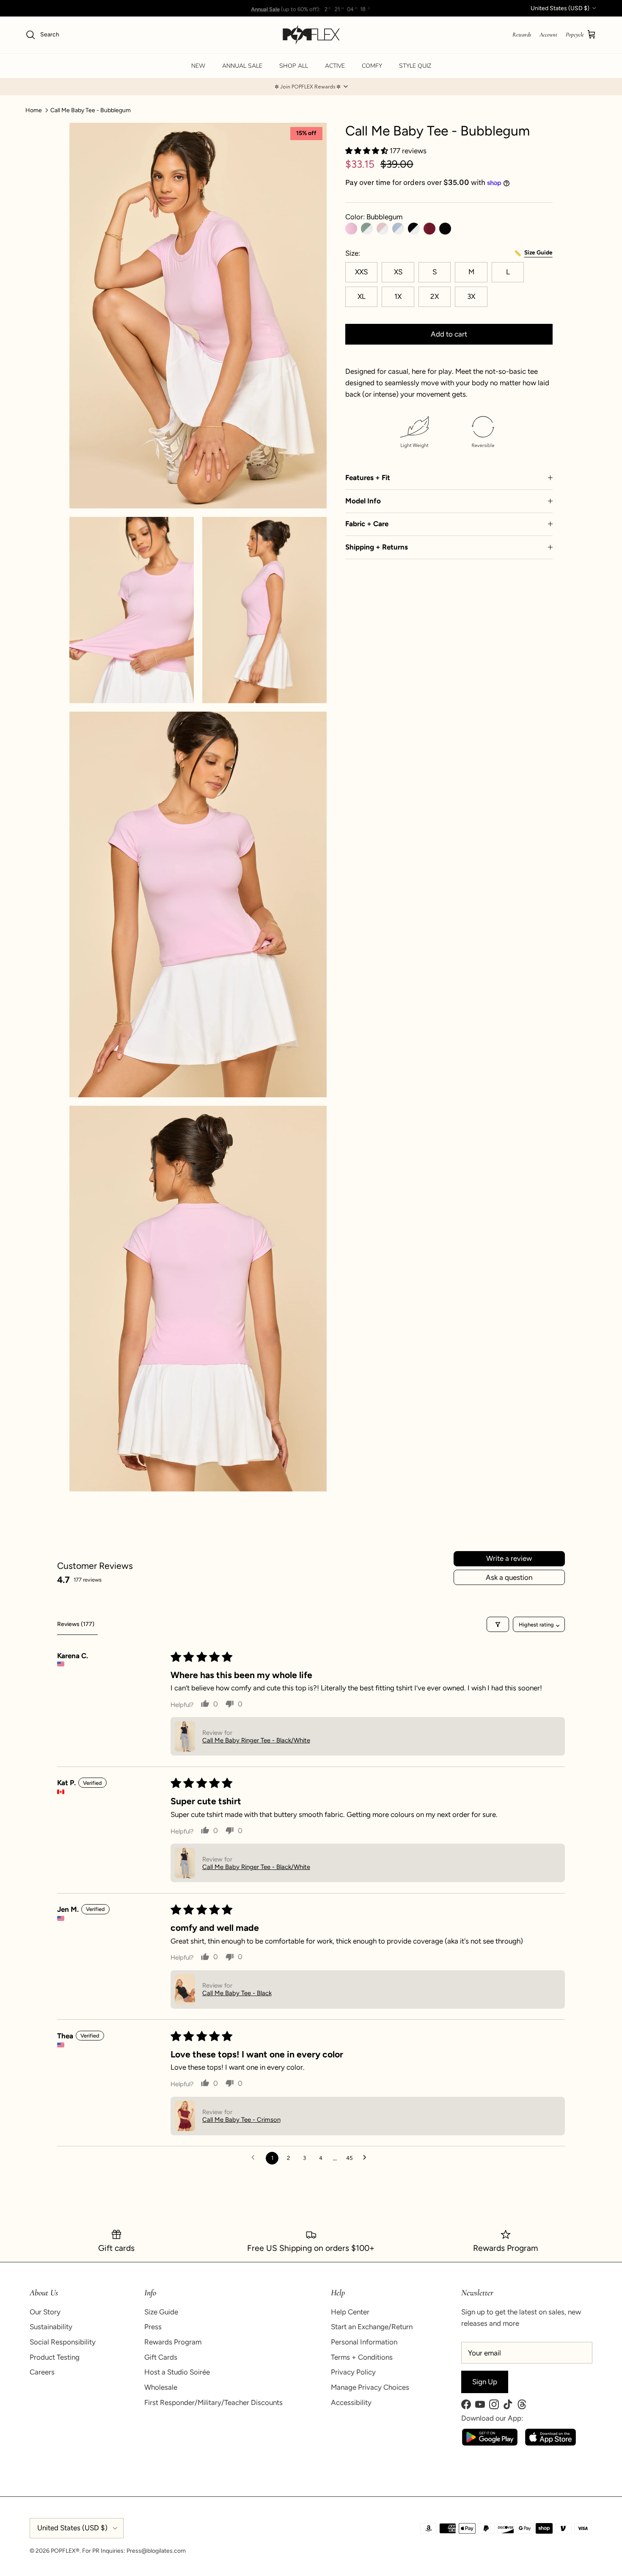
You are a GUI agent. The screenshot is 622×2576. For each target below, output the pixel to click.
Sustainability (51, 2327)
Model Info (363, 501)
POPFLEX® (65, 2551)
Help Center (350, 2312)
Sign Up (485, 2382)
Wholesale (161, 2387)
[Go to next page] (367, 2158)
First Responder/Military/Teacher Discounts (213, 2402)
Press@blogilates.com (156, 2551)
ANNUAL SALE (242, 66)
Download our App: (492, 2418)
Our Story (45, 2312)
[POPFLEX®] (311, 35)
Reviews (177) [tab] (76, 1624)
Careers (42, 2372)
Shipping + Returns (377, 547)
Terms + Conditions (362, 2357)
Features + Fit (368, 478)
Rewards (522, 35)
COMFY (372, 66)
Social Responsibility (63, 2342)
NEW (198, 66)
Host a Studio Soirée (177, 2372)
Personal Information (364, 2342)
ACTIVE (335, 66)
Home (34, 110)
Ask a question (509, 1577)
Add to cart (449, 334)
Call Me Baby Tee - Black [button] (237, 1993)
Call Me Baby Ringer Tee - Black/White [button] (256, 1740)
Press (153, 2327)
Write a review (509, 1558)
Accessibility (351, 2402)
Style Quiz (415, 66)
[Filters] (498, 1624)
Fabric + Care (367, 524)
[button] (311, 87)
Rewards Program (173, 2342)
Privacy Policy (353, 2372)
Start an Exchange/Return (372, 2327)
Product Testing (55, 2357)
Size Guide (161, 2312)
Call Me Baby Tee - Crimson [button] (241, 2120)
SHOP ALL (294, 66)
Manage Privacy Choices (370, 2387)
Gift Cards (161, 2357)
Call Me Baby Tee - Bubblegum (91, 110)
